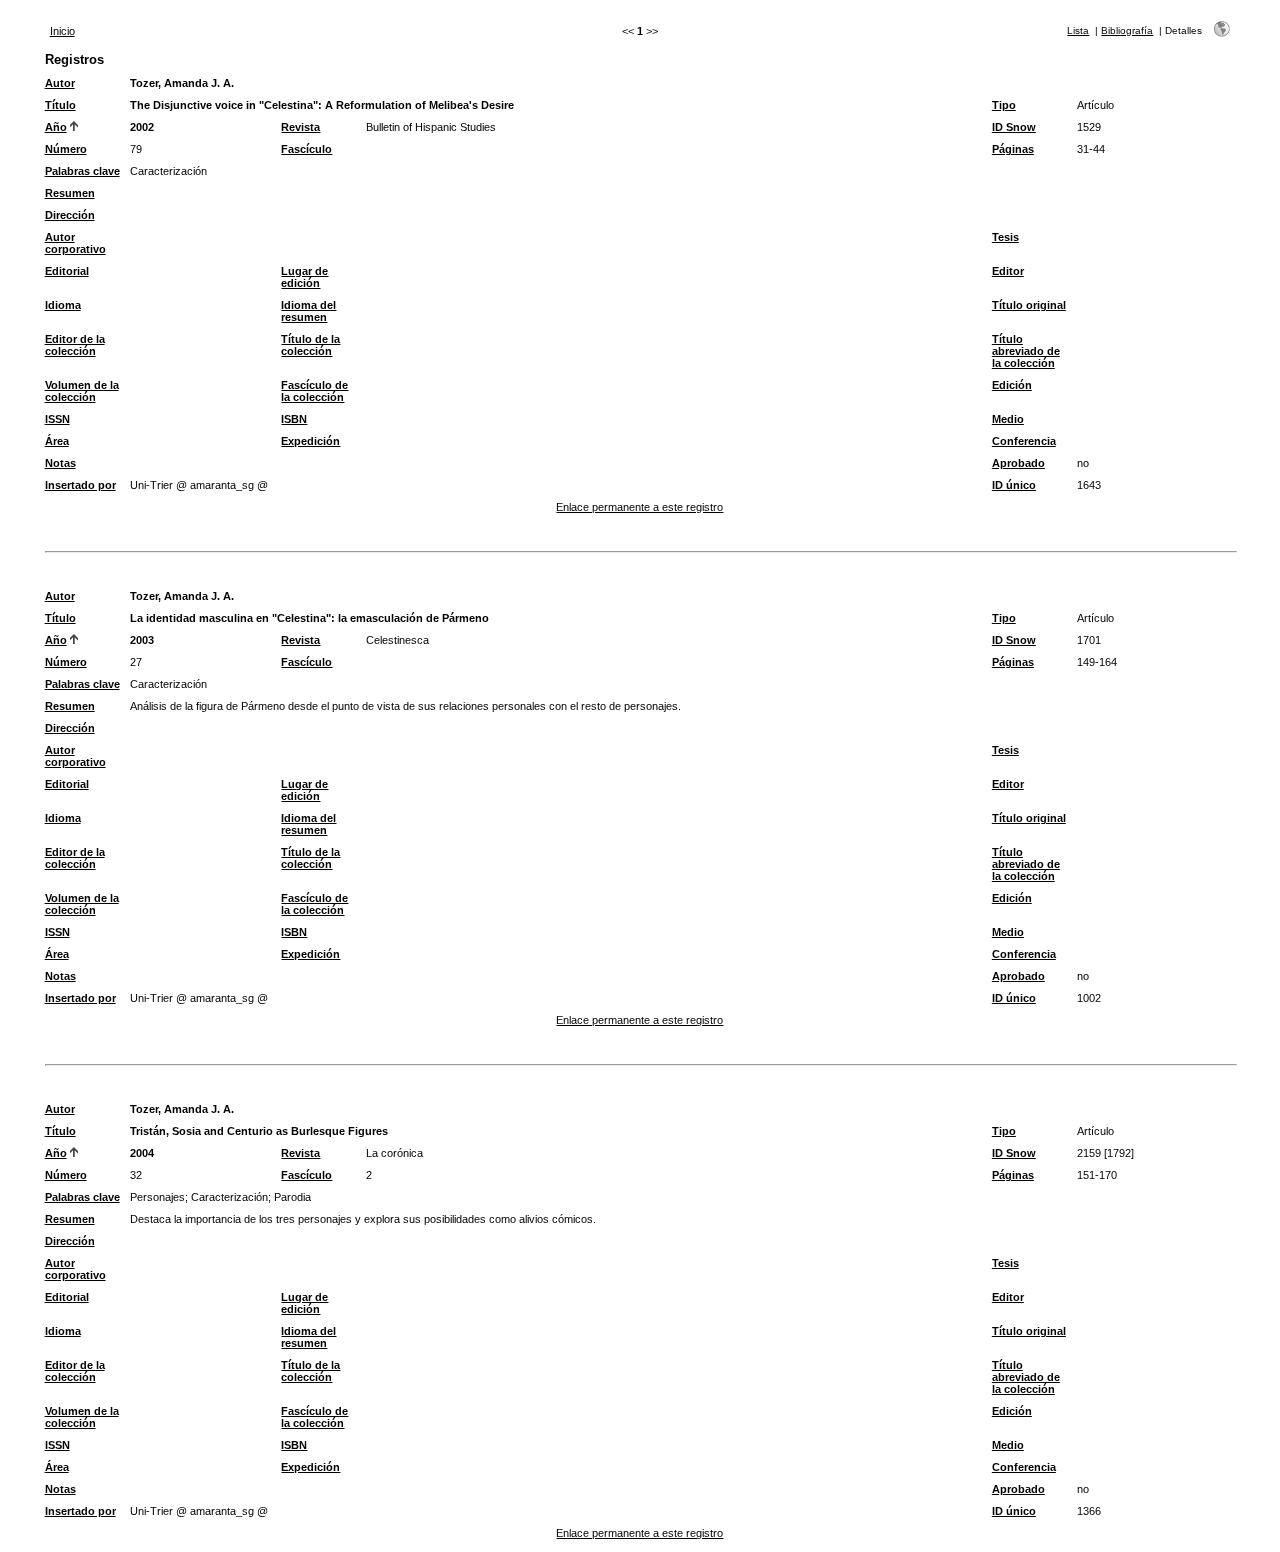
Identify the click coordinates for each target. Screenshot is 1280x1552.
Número (66, 149)
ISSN (57, 419)
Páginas (1013, 149)
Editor (1008, 271)
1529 (1089, 127)
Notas (60, 463)
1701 (1089, 640)
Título (60, 105)
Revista (300, 127)
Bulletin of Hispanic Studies (431, 127)
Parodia (292, 1197)
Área (57, 441)
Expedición (310, 441)
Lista (1078, 30)
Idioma (63, 305)
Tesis (1005, 237)
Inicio (62, 31)
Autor (60, 83)
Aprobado (1018, 463)
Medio (1008, 419)
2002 (142, 127)
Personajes (157, 1197)
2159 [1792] (1105, 1153)
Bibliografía (1127, 30)
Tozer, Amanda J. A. (182, 83)
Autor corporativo (75, 243)
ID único (1014, 485)
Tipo (1004, 105)
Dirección (70, 215)
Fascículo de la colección (314, 391)
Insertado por (80, 485)
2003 (142, 640)
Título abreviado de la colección (1026, 351)
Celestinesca (397, 640)
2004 (142, 1153)
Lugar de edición (304, 277)
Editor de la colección (75, 345)
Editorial (67, 271)
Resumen (70, 193)
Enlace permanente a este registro (639, 507)
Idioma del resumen (308, 311)
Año (56, 127)
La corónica (394, 1153)
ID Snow (1014, 127)
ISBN (294, 419)
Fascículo (306, 149)
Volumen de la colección (82, 391)
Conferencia (1024, 441)
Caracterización (168, 171)
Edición (1012, 385)
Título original (1029, 305)
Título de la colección (310, 345)
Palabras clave (82, 171)
